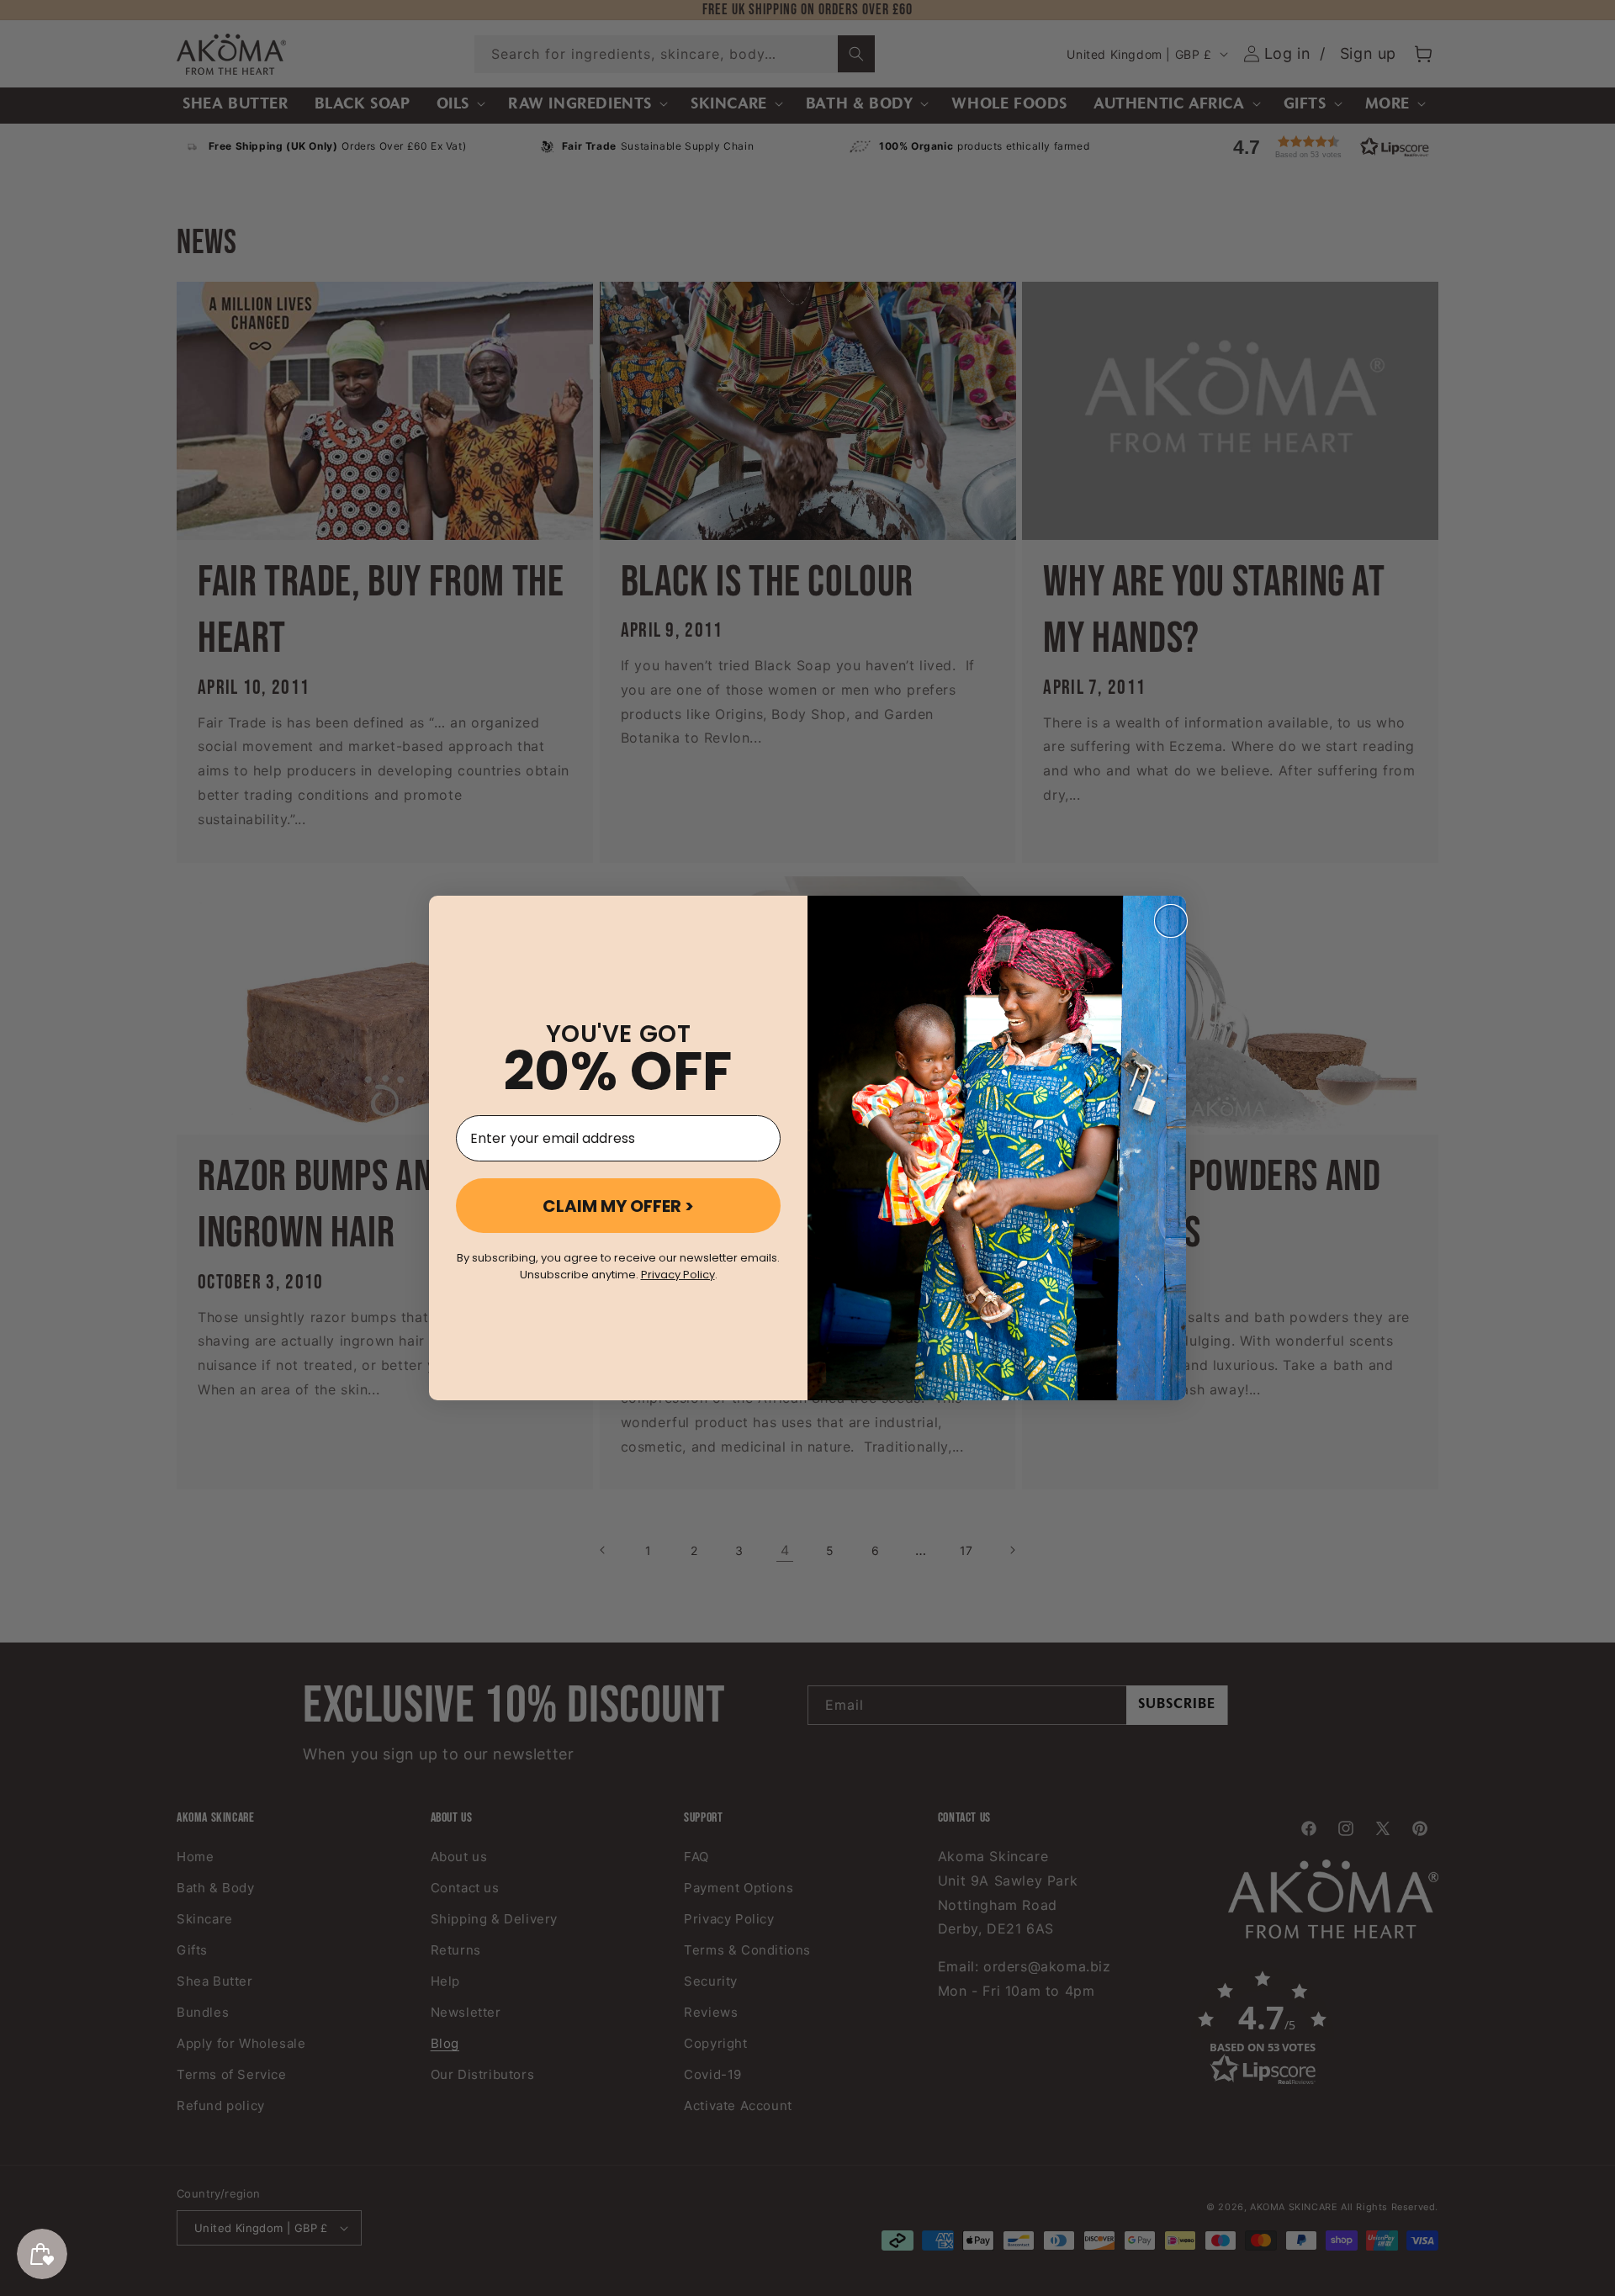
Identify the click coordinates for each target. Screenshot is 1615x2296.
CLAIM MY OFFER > (618, 1206)
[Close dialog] (1171, 921)
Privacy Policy (678, 1275)
